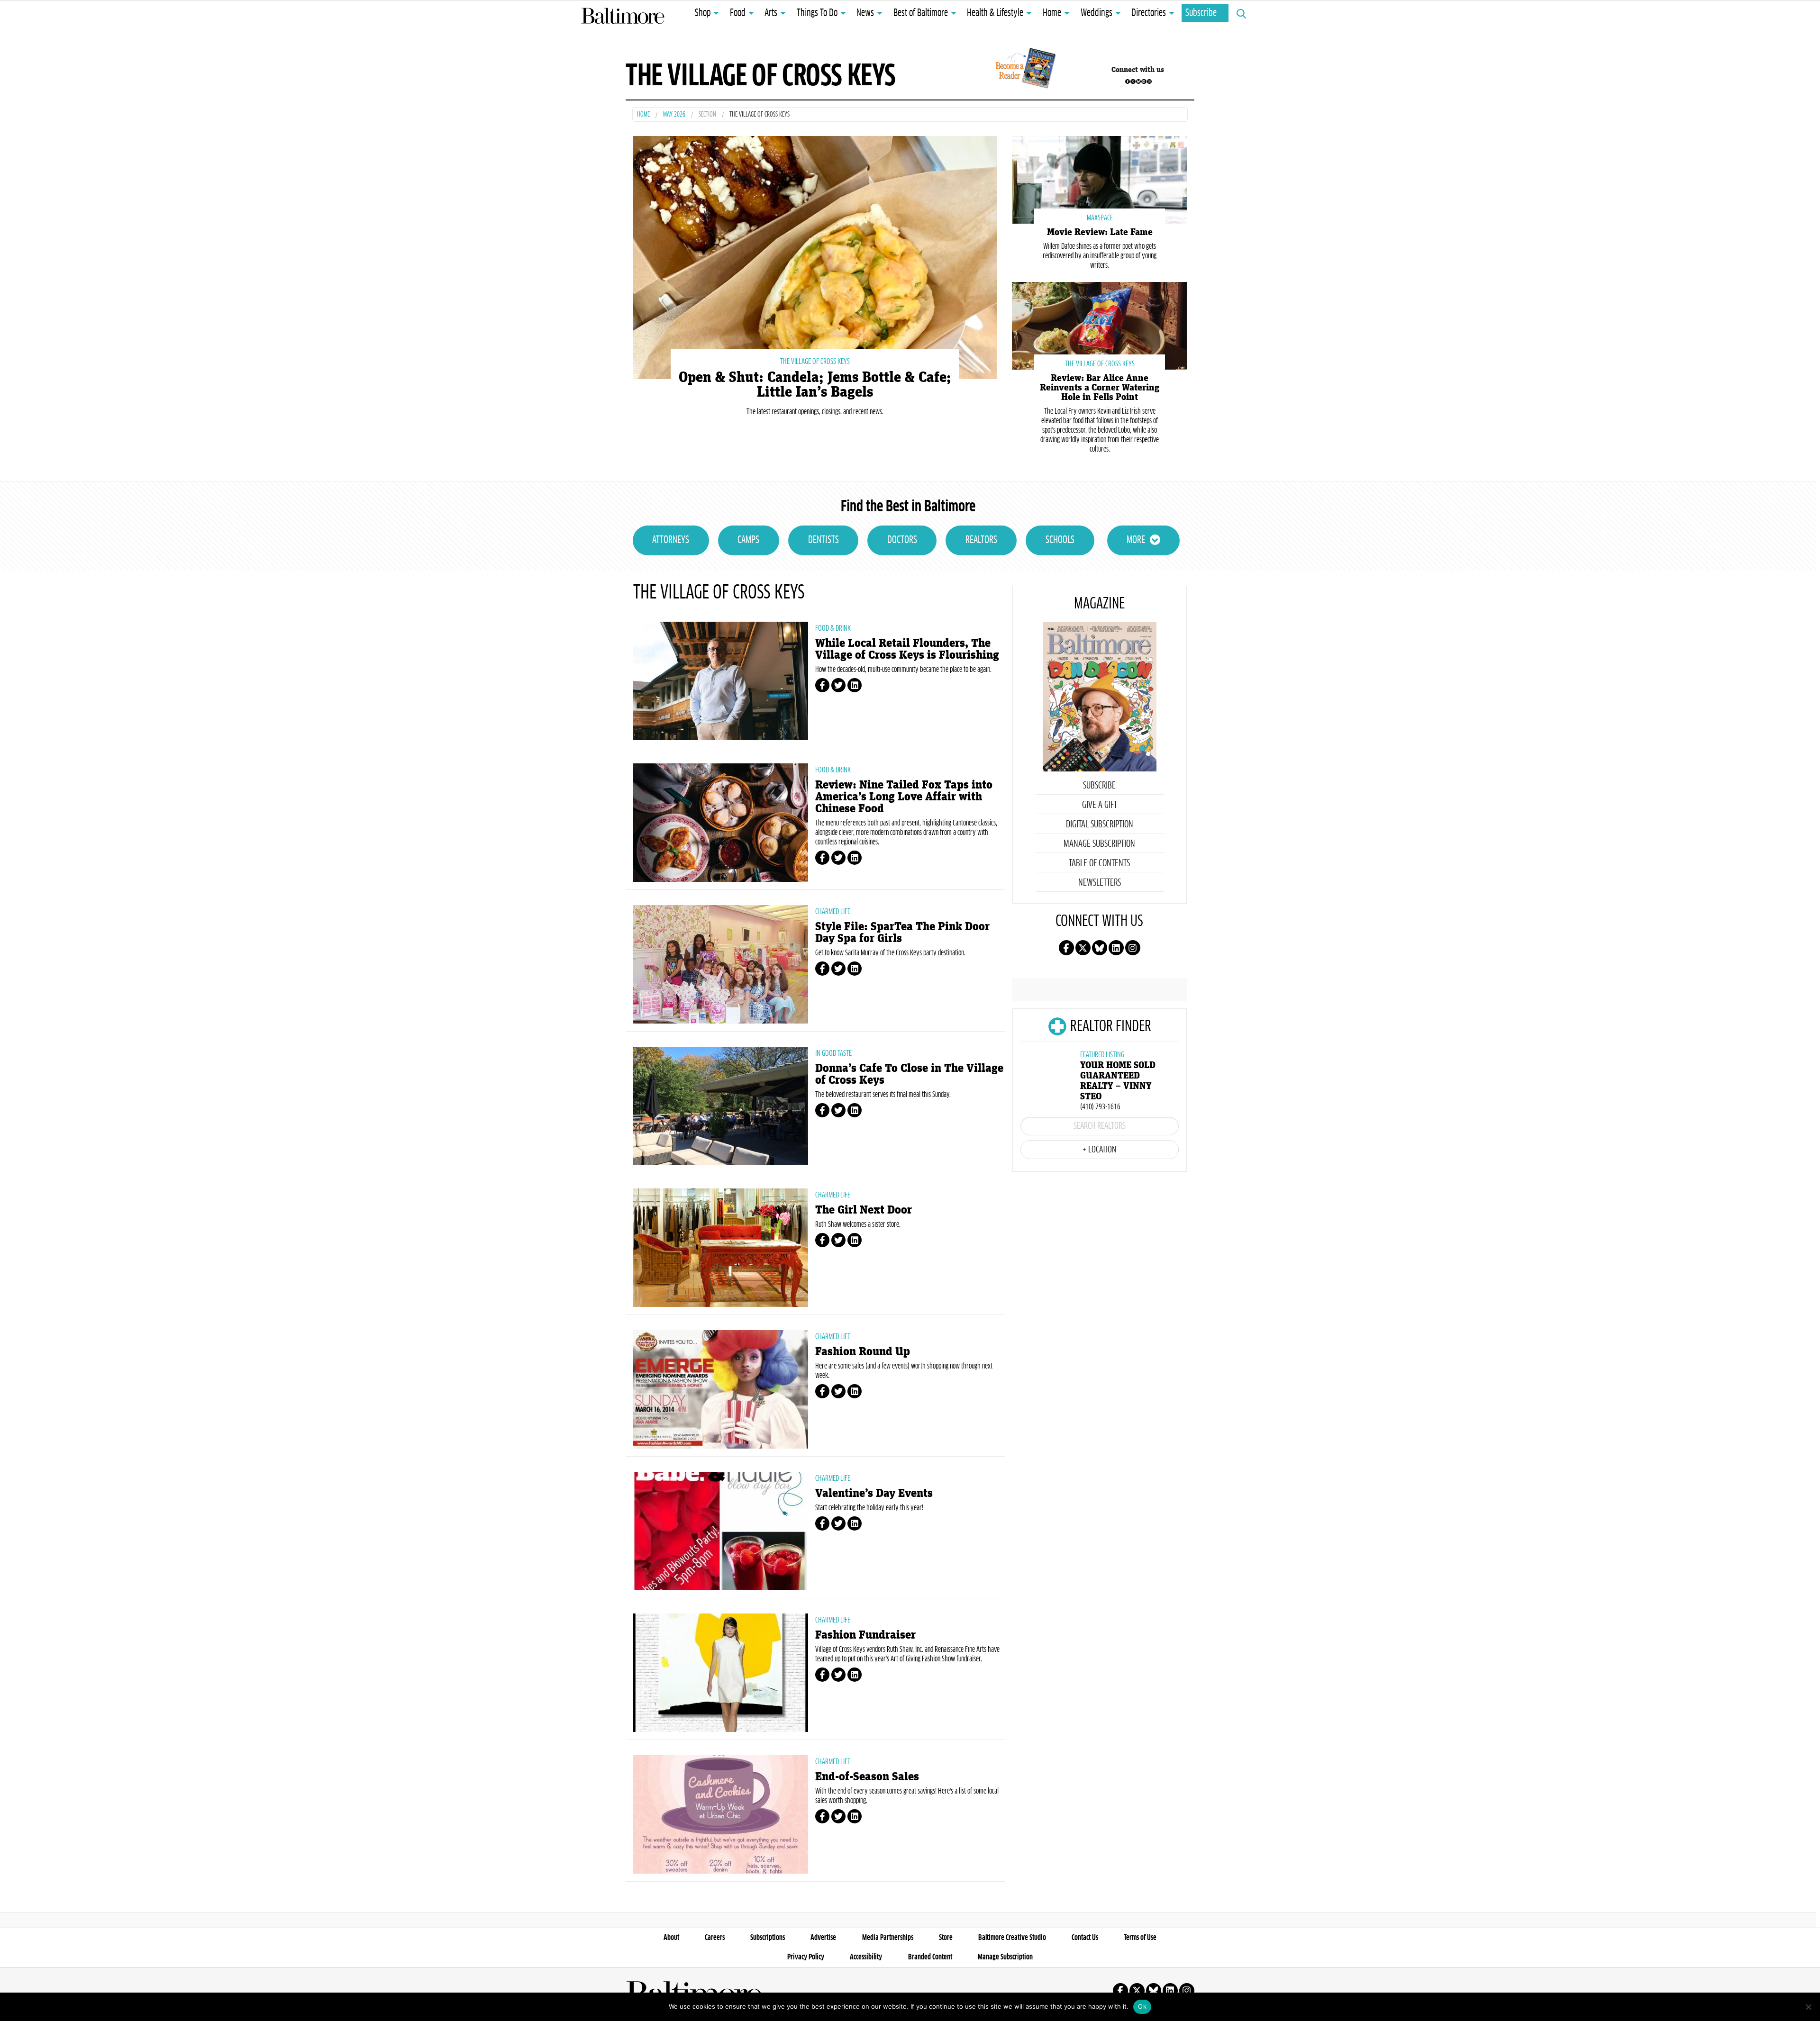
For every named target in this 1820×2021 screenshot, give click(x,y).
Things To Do (817, 13)
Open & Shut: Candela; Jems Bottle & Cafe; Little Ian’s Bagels (815, 385)
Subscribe (1201, 13)
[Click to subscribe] (1024, 70)
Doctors (902, 540)
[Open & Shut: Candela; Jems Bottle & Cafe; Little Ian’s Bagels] (815, 256)
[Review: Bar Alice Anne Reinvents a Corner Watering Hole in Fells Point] (1100, 325)
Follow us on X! (1133, 82)
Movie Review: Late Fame (1100, 232)
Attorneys (671, 540)
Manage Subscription (1099, 844)
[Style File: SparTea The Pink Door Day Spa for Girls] (720, 964)
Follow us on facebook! (1128, 82)
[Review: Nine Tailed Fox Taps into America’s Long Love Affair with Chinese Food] (720, 823)
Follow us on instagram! (1149, 82)
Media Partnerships (888, 1938)
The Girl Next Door (864, 1210)
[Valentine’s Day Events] (720, 1531)
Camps (748, 540)
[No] (1808, 2007)
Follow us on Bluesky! (1138, 82)
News (865, 13)
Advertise (823, 1938)
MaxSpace (1100, 218)
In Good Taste (833, 1053)
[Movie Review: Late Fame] (1100, 179)
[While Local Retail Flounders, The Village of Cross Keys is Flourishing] (720, 681)
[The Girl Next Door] (720, 1248)
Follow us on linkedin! (1144, 82)
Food (738, 13)
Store (946, 1938)
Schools (1060, 540)
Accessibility (866, 1957)
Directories (1149, 13)
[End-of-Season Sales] (720, 1814)
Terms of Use (1140, 1938)
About (671, 1938)
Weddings (1097, 13)
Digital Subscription (1100, 825)
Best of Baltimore (921, 13)
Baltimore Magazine (623, 16)
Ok (1142, 2006)
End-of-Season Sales (867, 1777)
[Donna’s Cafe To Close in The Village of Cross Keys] (720, 1106)
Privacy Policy (806, 1957)
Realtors (981, 540)
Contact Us (1085, 1938)
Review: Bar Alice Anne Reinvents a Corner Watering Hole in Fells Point (1100, 388)
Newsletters (1100, 883)
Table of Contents (1099, 863)
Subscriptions (768, 1938)
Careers (715, 1938)
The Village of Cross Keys (815, 362)
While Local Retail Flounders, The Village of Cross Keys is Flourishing (907, 649)
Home (1052, 13)
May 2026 (674, 115)
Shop (703, 13)
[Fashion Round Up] (720, 1389)
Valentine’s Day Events (874, 1493)
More (1136, 540)
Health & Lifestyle (995, 13)
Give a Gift (1100, 805)
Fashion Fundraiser (865, 1635)
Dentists (824, 540)
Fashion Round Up (863, 1352)
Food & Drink (833, 628)
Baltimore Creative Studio (1012, 1938)
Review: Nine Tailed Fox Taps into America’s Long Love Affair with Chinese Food (904, 797)
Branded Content (930, 1957)
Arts (771, 13)
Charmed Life (833, 912)
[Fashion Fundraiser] (720, 1673)
